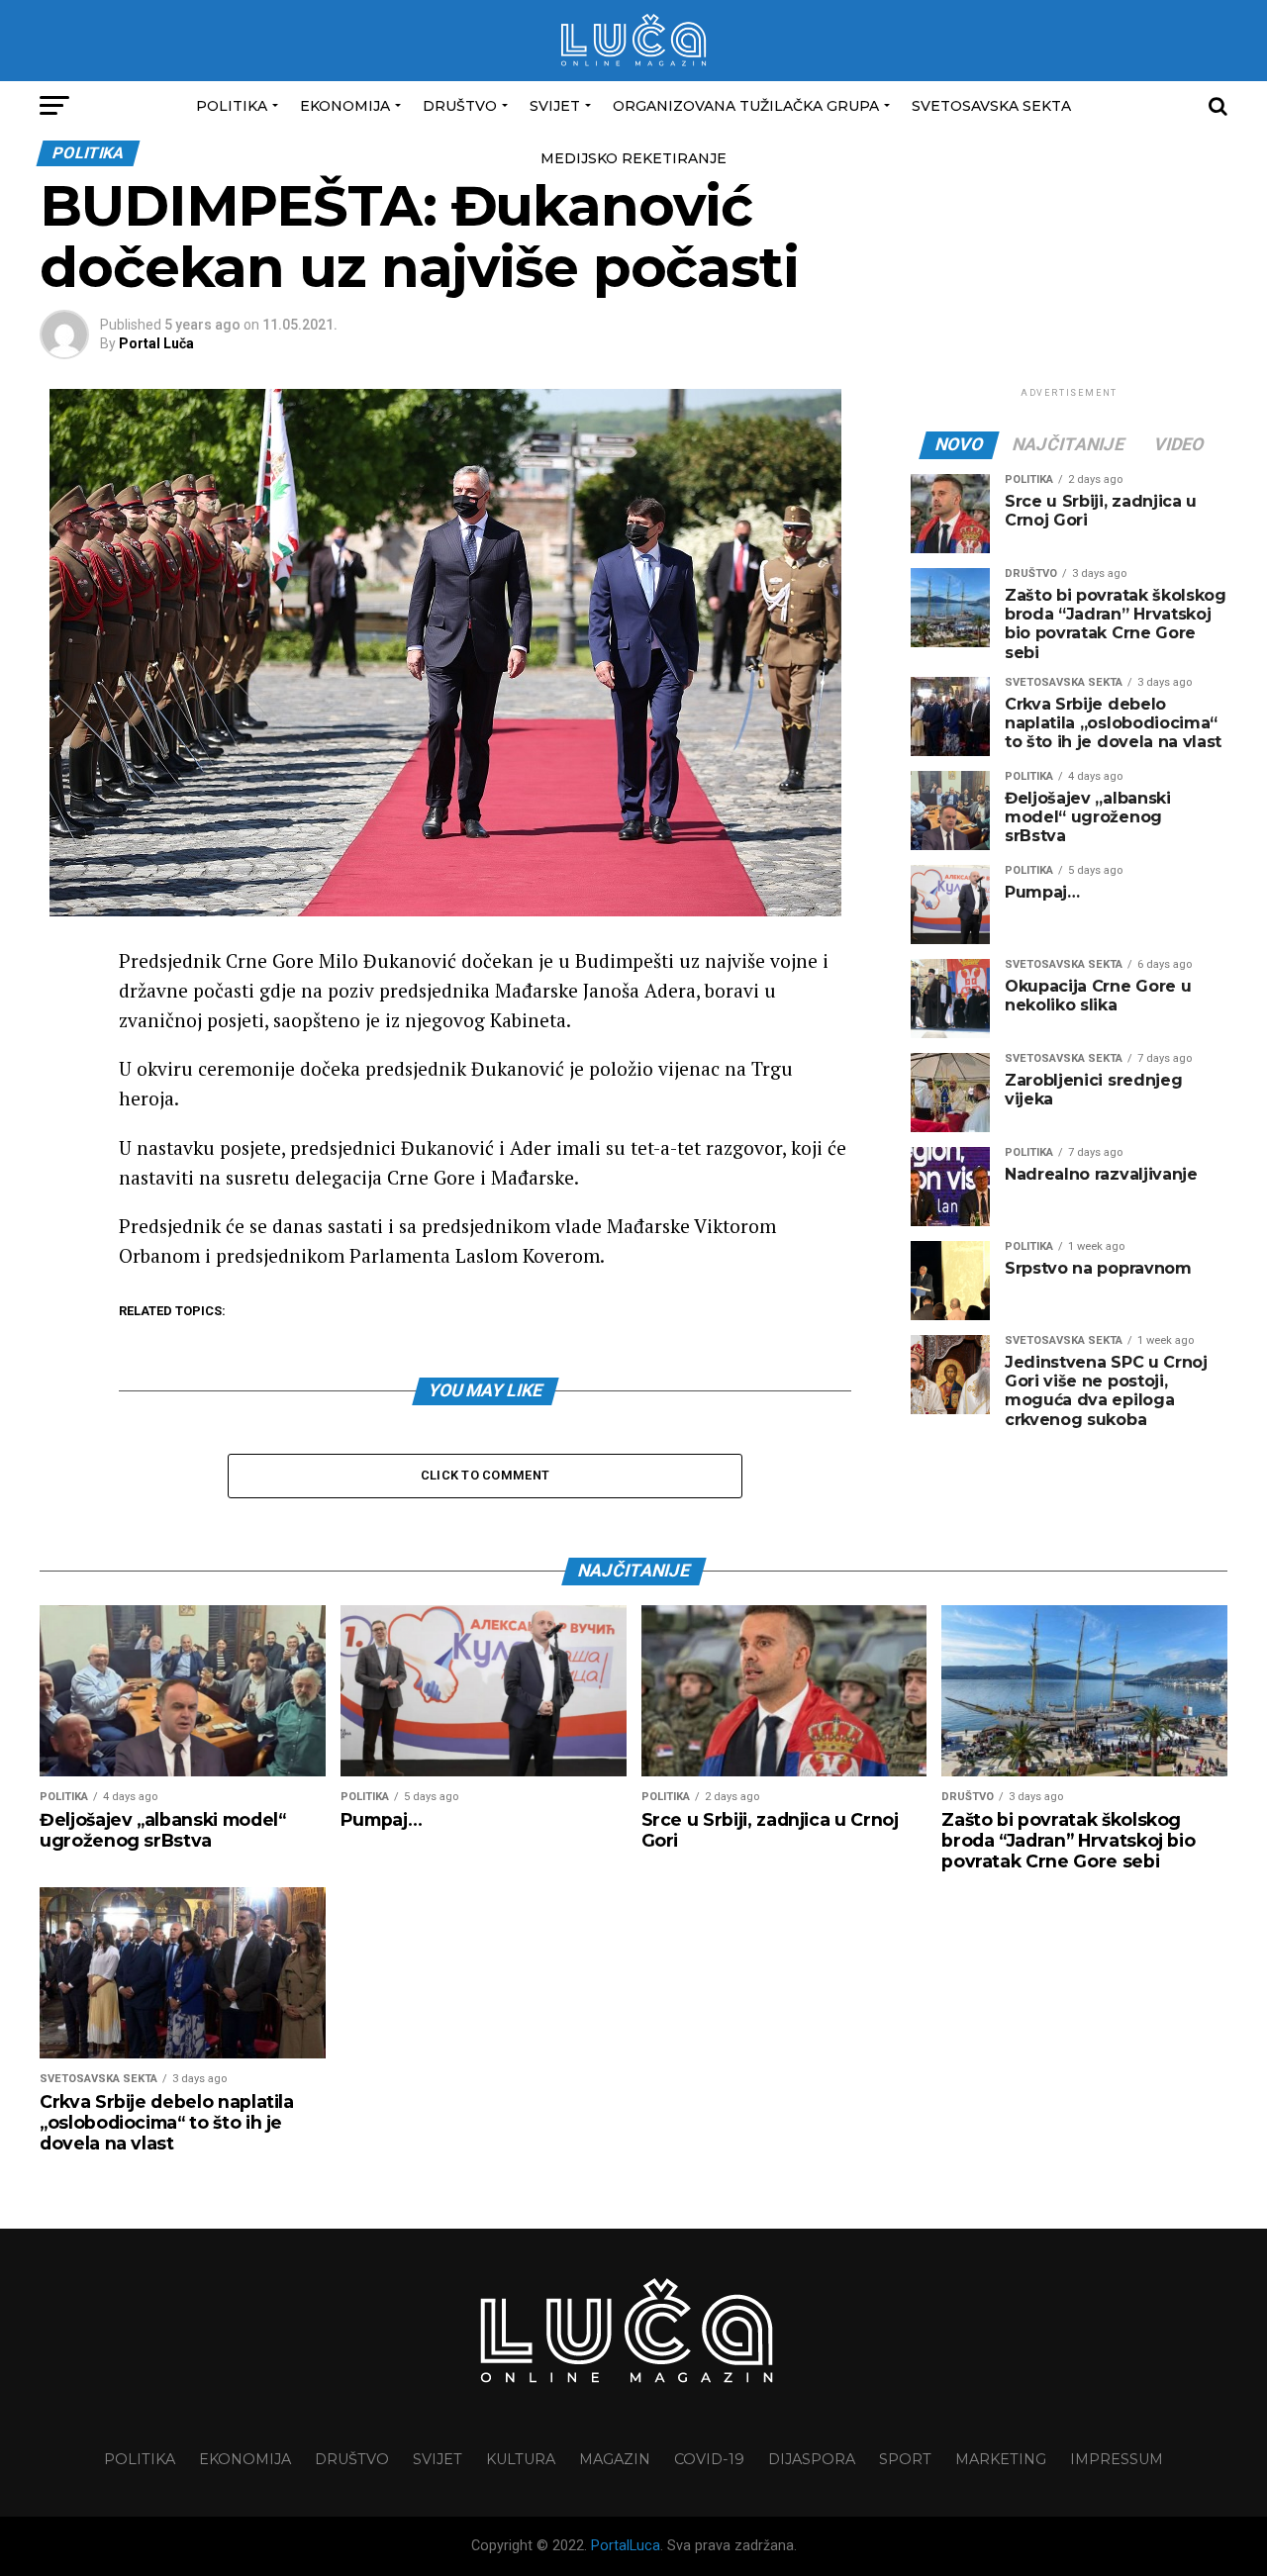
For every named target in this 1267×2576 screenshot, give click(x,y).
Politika (232, 106)
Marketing (1001, 2459)
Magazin (615, 2459)
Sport (905, 2459)
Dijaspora (812, 2459)
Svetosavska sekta (991, 106)
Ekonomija (345, 106)
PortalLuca (626, 2546)
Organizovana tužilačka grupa (746, 106)
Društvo (460, 106)
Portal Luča (156, 343)
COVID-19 (709, 2459)
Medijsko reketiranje (633, 158)
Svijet (555, 106)
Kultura (521, 2459)
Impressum (1117, 2459)
